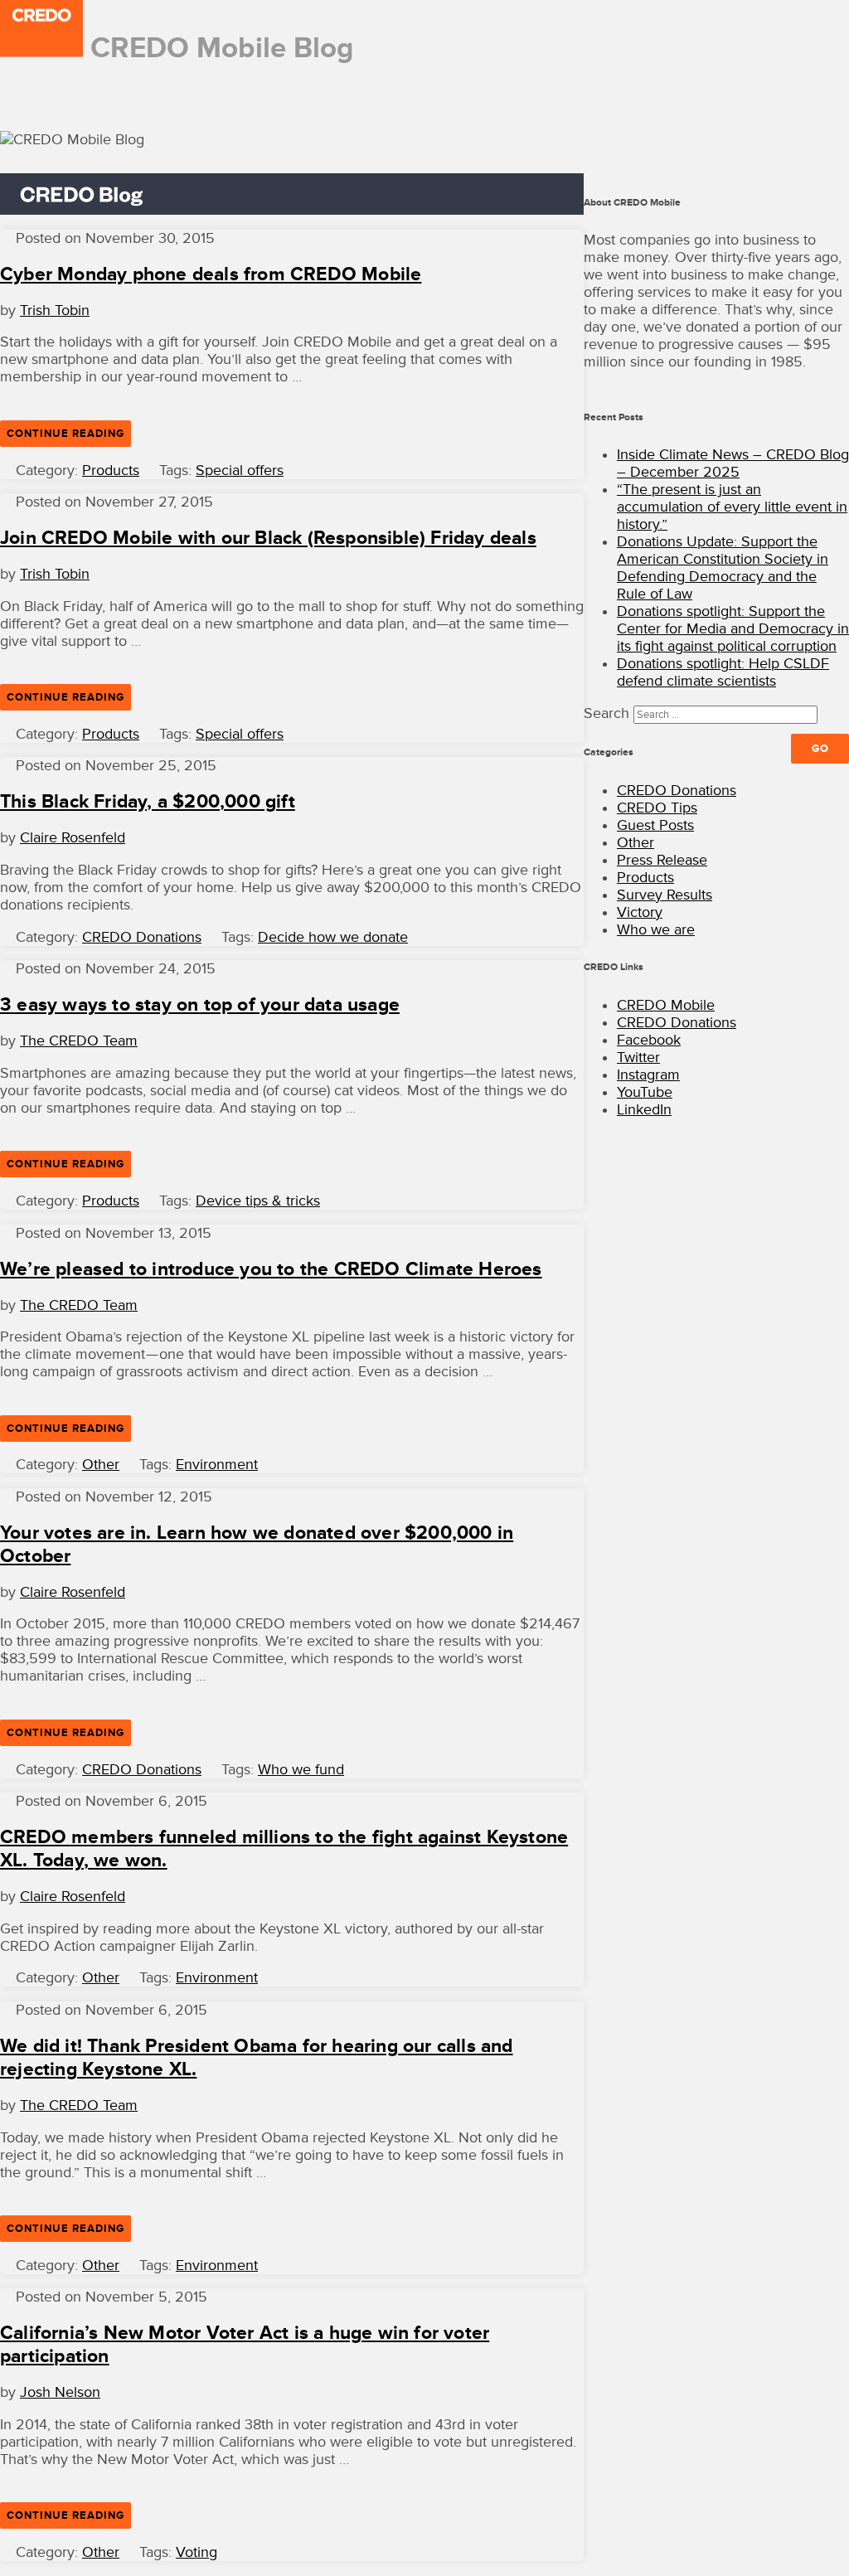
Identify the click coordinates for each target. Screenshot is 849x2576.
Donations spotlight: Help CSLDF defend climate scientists (723, 672)
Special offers (240, 471)
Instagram (648, 1075)
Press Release (662, 860)
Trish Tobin (55, 310)
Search (606, 713)
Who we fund (301, 1770)
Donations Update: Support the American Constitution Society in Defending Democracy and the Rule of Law (723, 568)
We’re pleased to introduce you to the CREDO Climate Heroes (271, 1269)
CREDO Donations (142, 937)
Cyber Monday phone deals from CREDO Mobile (211, 274)
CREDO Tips (657, 808)
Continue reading (69, 437)
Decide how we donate (333, 937)
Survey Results (665, 895)
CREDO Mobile (666, 1005)
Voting (196, 2552)
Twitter (638, 1058)
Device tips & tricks (258, 1201)
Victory (640, 912)
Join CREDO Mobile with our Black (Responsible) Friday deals (268, 538)
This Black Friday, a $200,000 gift (148, 802)
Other (101, 1465)
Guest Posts (655, 825)
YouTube (645, 1092)
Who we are (656, 930)
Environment (217, 1465)
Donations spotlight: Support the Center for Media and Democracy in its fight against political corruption (733, 629)
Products (111, 471)
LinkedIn (644, 1110)
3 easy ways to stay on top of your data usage (200, 1005)
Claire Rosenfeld (73, 838)
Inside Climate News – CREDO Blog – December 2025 (733, 463)
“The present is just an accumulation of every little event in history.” (732, 507)
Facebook (649, 1040)
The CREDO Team (79, 1041)
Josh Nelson (60, 2392)
